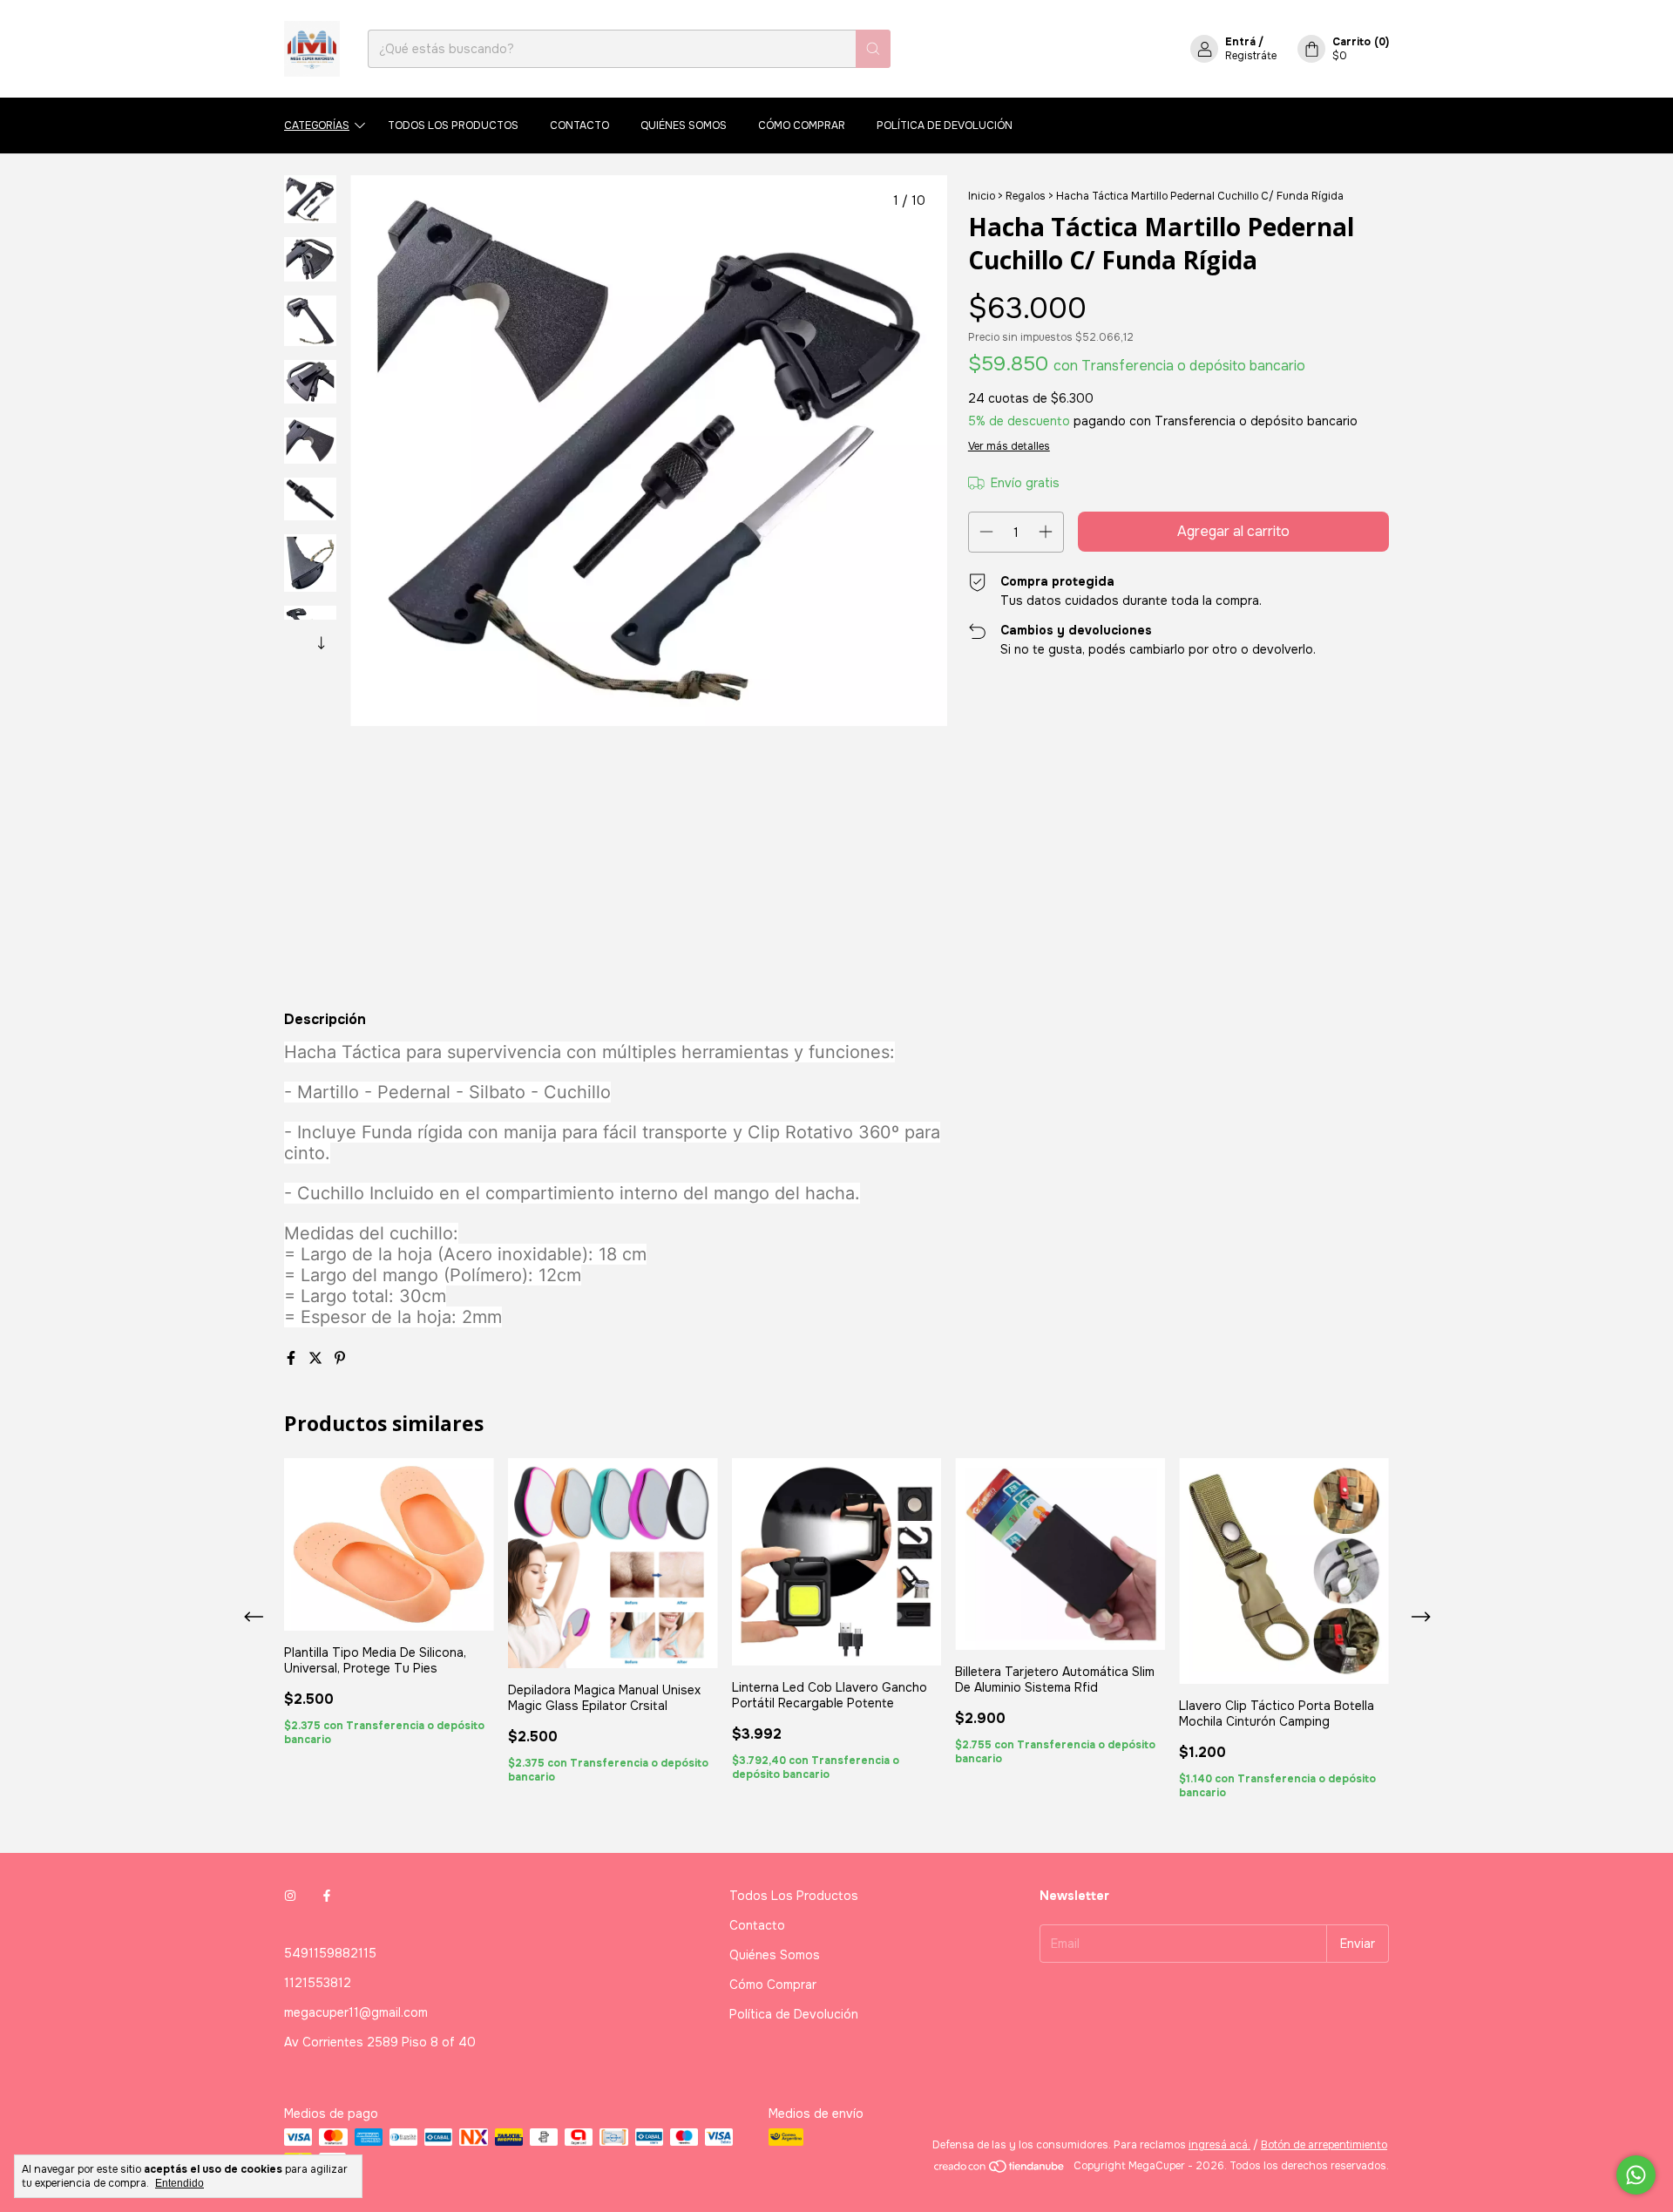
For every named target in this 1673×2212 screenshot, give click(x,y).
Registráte (1251, 56)
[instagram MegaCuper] (290, 1896)
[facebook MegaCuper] (327, 1896)
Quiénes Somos (684, 126)
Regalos (1026, 196)
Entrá (1240, 42)
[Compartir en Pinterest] (340, 1358)
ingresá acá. (1219, 2145)
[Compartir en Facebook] (293, 1358)
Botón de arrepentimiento (1324, 2145)
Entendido (179, 2183)
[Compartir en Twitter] (317, 1358)
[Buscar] (873, 49)
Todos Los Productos (453, 126)
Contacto (579, 126)
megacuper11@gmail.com (356, 2012)
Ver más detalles (1009, 446)
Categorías (317, 126)
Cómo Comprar (802, 126)
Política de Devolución (945, 126)
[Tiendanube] (1000, 2170)
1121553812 (318, 1983)
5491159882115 (330, 1953)
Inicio (982, 196)
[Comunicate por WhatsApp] (1636, 2175)
